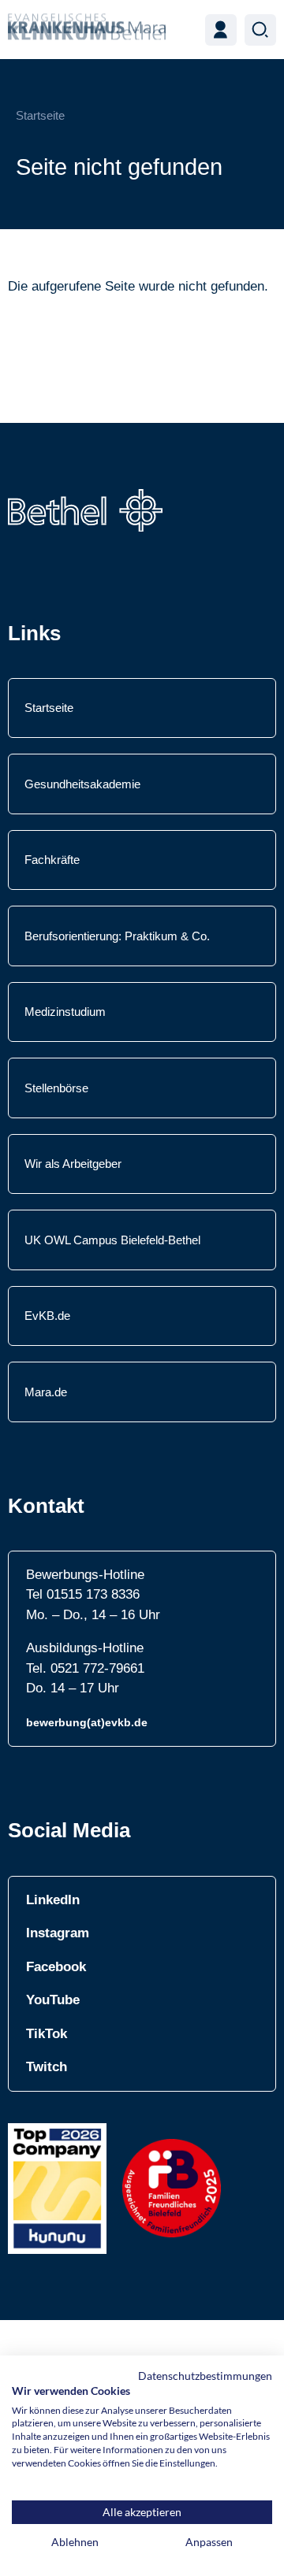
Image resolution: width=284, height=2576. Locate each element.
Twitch (47, 2067)
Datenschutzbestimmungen (205, 2376)
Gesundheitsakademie (82, 784)
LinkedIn (53, 1900)
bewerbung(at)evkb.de (87, 1722)
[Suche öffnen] (260, 30)
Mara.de (46, 1392)
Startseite (40, 115)
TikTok (47, 2034)
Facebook (56, 1967)
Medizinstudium (65, 1012)
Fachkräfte (52, 860)
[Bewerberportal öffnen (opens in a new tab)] (221, 30)
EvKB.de (47, 1316)
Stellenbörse (56, 1088)
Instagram (58, 1933)
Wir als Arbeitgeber (73, 1164)
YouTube (53, 2000)
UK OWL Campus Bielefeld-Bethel (112, 1240)
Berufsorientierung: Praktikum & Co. (117, 936)
